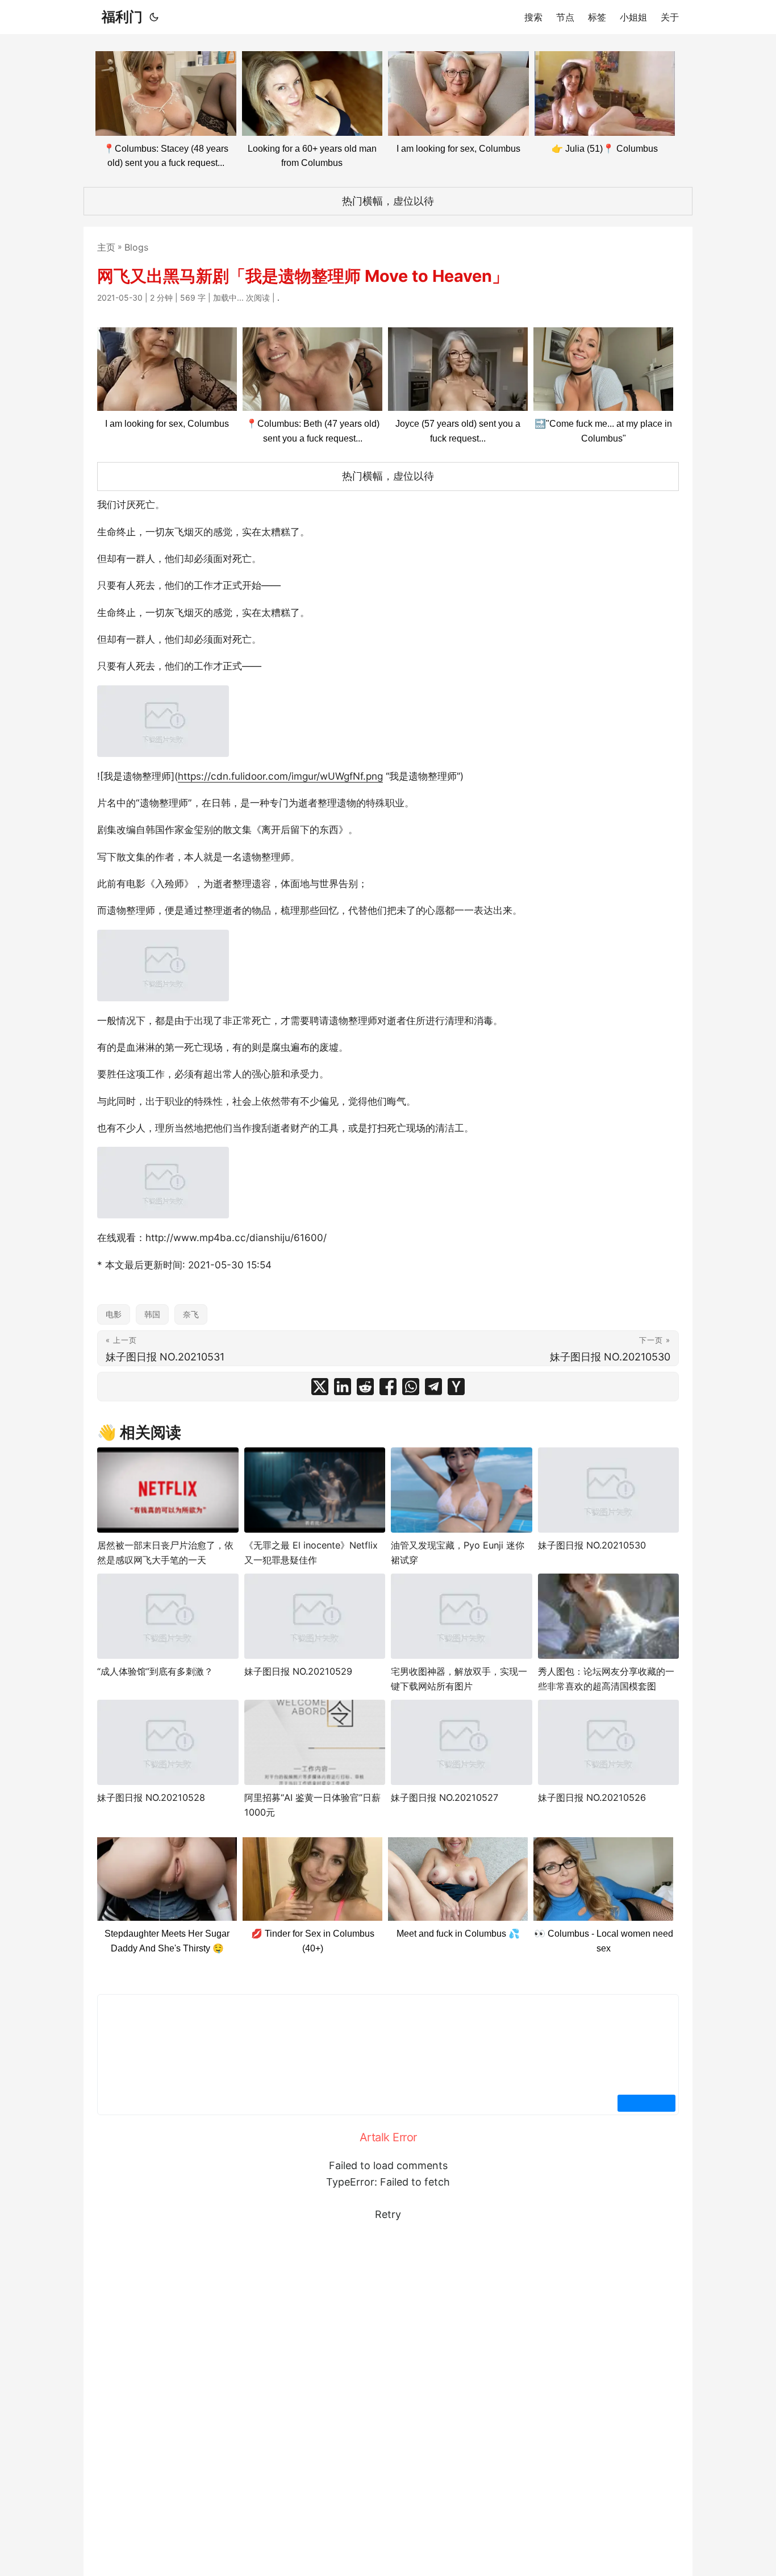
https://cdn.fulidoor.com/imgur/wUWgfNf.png (280, 776)
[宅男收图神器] (462, 1616)
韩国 (152, 1314)
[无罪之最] (315, 1490)
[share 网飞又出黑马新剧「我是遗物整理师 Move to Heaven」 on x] (320, 1387)
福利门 (122, 17)
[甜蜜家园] (168, 1490)
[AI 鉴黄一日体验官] (315, 1742)
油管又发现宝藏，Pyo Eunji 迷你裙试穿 (458, 1553)
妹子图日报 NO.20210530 (592, 1545)
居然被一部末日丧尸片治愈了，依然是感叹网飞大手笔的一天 (165, 1553)
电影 (114, 1314)
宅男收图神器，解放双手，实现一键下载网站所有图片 (459, 1679)
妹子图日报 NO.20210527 (445, 1797)
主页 (106, 247)
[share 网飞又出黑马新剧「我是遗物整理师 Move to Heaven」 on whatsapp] (411, 1387)
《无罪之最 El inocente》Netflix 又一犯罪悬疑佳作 (311, 1553)
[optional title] (462, 1490)
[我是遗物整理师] (163, 721)
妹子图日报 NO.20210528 (151, 1797)
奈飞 (191, 1314)
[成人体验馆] (168, 1616)
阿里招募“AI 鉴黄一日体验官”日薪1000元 (312, 1805)
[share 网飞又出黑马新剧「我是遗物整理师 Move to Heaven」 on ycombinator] (456, 1387)
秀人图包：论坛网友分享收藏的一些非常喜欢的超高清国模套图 (606, 1679)
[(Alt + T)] (154, 17)
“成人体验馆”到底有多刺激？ (155, 1671)
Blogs (136, 247)
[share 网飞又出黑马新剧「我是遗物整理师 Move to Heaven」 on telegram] (433, 1387)
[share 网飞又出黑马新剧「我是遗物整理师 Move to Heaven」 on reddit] (365, 1387)
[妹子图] (609, 1490)
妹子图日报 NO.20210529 (298, 1671)
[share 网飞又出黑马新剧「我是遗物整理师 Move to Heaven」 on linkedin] (343, 1387)
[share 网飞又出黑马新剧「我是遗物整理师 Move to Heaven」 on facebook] (388, 1387)
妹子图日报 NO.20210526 (592, 1797)
